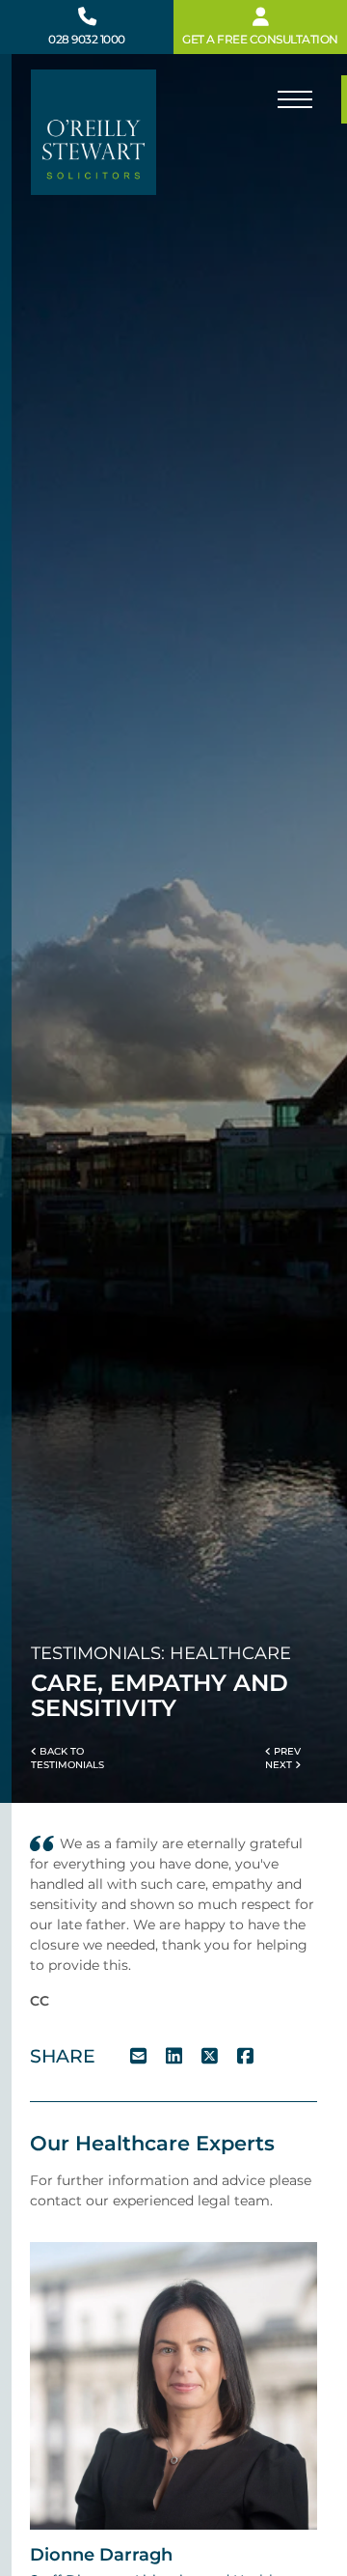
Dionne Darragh (101, 2554)
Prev (286, 1751)
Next (280, 1765)
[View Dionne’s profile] (173, 2385)
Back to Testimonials (67, 1758)
